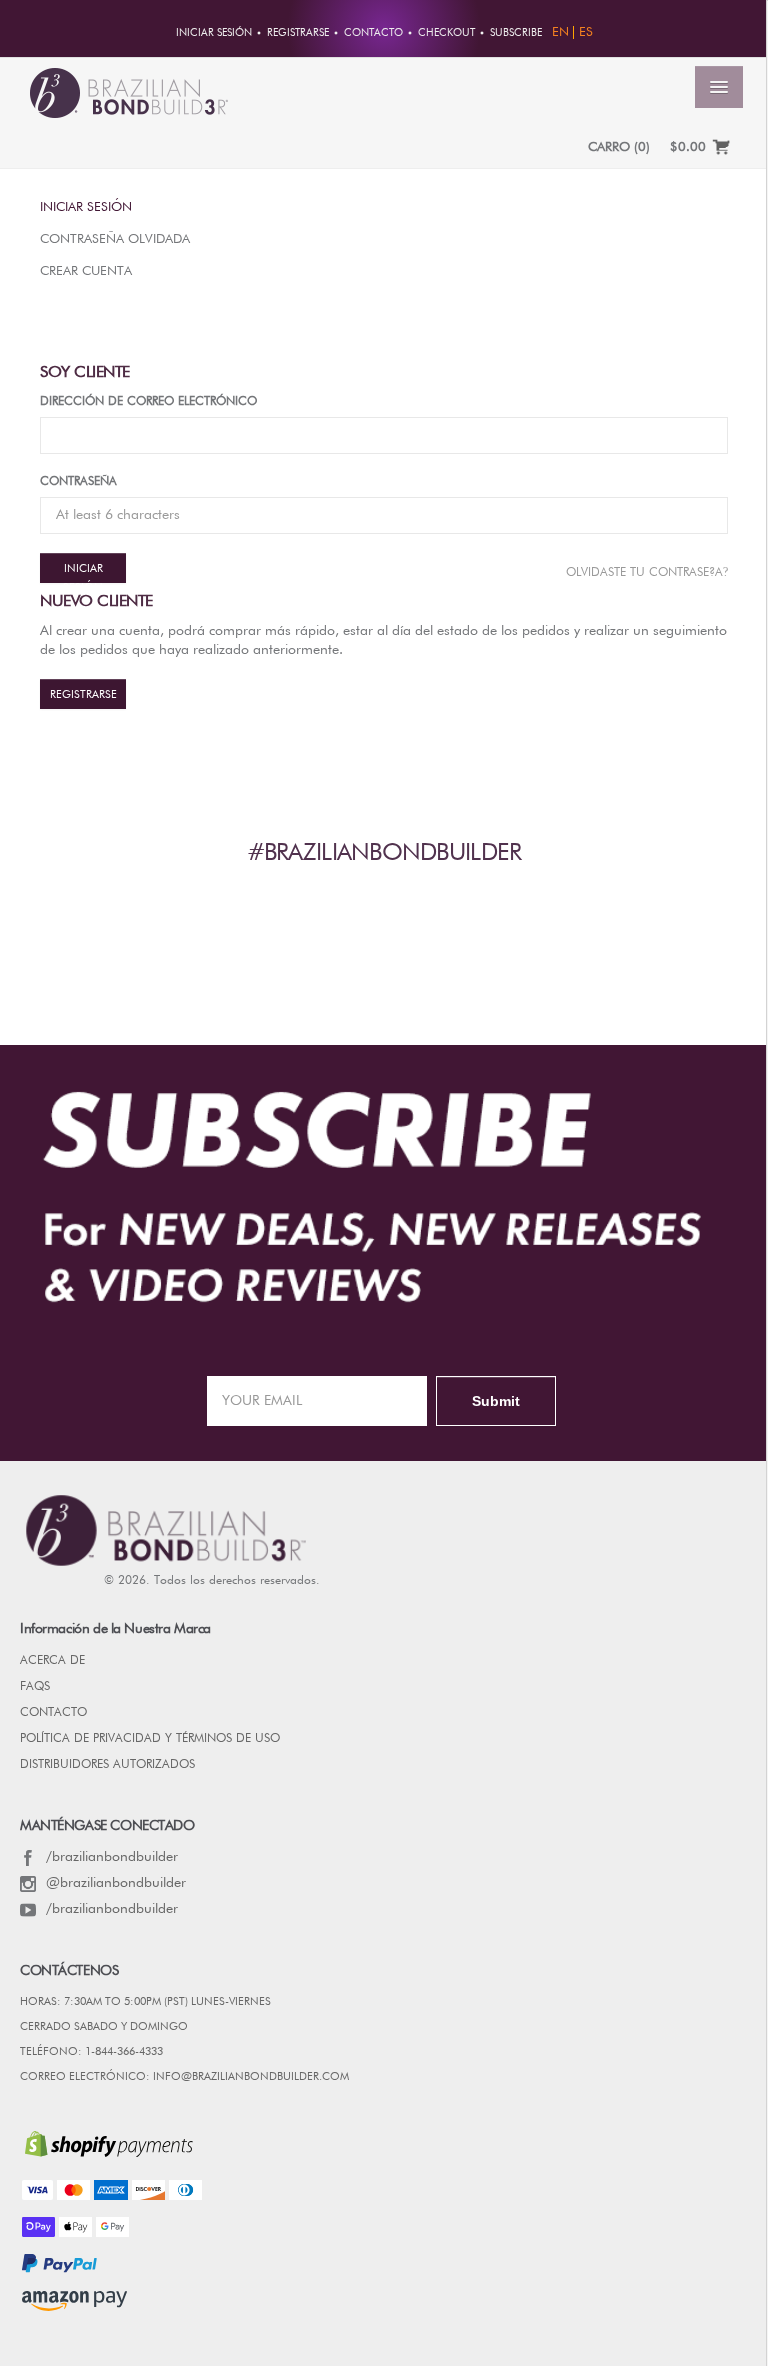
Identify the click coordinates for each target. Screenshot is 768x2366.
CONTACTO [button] (373, 33)
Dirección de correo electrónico (148, 402)
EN (560, 32)
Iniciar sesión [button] (214, 33)
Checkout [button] (446, 33)
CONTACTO (53, 1713)
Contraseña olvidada (115, 239)
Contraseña (78, 482)
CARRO (619, 147)
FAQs (35, 1687)
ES (586, 32)
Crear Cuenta (86, 271)
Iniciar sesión (86, 207)
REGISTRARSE (83, 694)
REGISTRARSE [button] (298, 33)
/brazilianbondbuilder (112, 1857)
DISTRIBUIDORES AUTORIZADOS (107, 1765)
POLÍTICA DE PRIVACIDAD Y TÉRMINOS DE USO (150, 1739)
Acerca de (52, 1661)
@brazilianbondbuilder (116, 1883)
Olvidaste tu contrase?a (647, 572)
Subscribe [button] (516, 33)
